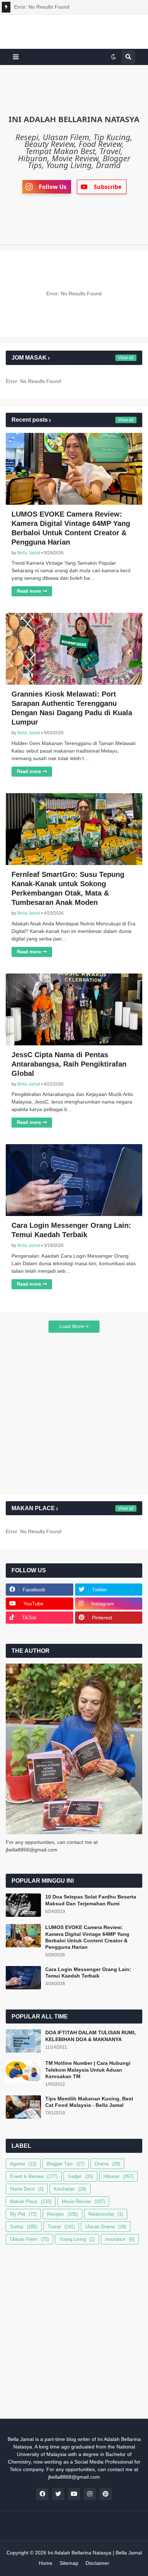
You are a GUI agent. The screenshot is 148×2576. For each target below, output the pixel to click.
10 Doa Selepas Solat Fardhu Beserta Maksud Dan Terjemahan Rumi (91, 1900)
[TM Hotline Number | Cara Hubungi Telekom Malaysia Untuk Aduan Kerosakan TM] (23, 2071)
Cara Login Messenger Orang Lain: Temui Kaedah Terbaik (71, 1230)
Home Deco (27, 2189)
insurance (120, 2239)
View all (126, 358)
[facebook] (42, 2494)
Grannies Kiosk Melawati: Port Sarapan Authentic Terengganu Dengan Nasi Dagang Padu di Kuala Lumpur (72, 708)
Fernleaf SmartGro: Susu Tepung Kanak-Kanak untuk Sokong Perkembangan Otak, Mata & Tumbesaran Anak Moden (68, 888)
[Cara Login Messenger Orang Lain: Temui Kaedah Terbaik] (74, 1180)
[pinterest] (106, 2494)
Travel (61, 2227)
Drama (107, 2164)
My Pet (23, 2214)
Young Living (77, 2239)
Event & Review (34, 2176)
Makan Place (31, 2202)
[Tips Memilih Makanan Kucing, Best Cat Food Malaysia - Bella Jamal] (23, 2107)
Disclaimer (97, 2563)
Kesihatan (70, 2189)
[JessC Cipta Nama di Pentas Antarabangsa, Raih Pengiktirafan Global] (74, 1009)
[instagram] (90, 2494)
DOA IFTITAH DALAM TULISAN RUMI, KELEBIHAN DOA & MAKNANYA (91, 2036)
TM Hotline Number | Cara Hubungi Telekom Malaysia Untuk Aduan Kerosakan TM (88, 2069)
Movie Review (83, 2202)
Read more (29, 591)
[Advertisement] (74, 1414)
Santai (24, 2227)
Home (46, 2563)
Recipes (63, 2214)
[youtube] (74, 2494)
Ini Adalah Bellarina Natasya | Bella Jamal (95, 2553)
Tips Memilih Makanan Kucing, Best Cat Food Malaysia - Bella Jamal (89, 2102)
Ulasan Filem (29, 2239)
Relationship (106, 2214)
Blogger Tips (66, 2164)
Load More (72, 1326)
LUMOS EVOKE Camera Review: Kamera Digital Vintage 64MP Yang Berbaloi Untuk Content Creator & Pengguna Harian (71, 528)
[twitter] (58, 2494)
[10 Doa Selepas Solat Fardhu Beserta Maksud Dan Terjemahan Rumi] (23, 1905)
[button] (16, 57)
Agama (23, 2164)
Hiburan (118, 2176)
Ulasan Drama (106, 2227)
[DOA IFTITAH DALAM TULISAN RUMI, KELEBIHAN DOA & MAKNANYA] (23, 2041)
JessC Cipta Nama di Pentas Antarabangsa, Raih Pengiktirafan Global (69, 1064)
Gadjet (80, 2176)
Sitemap (69, 2563)
